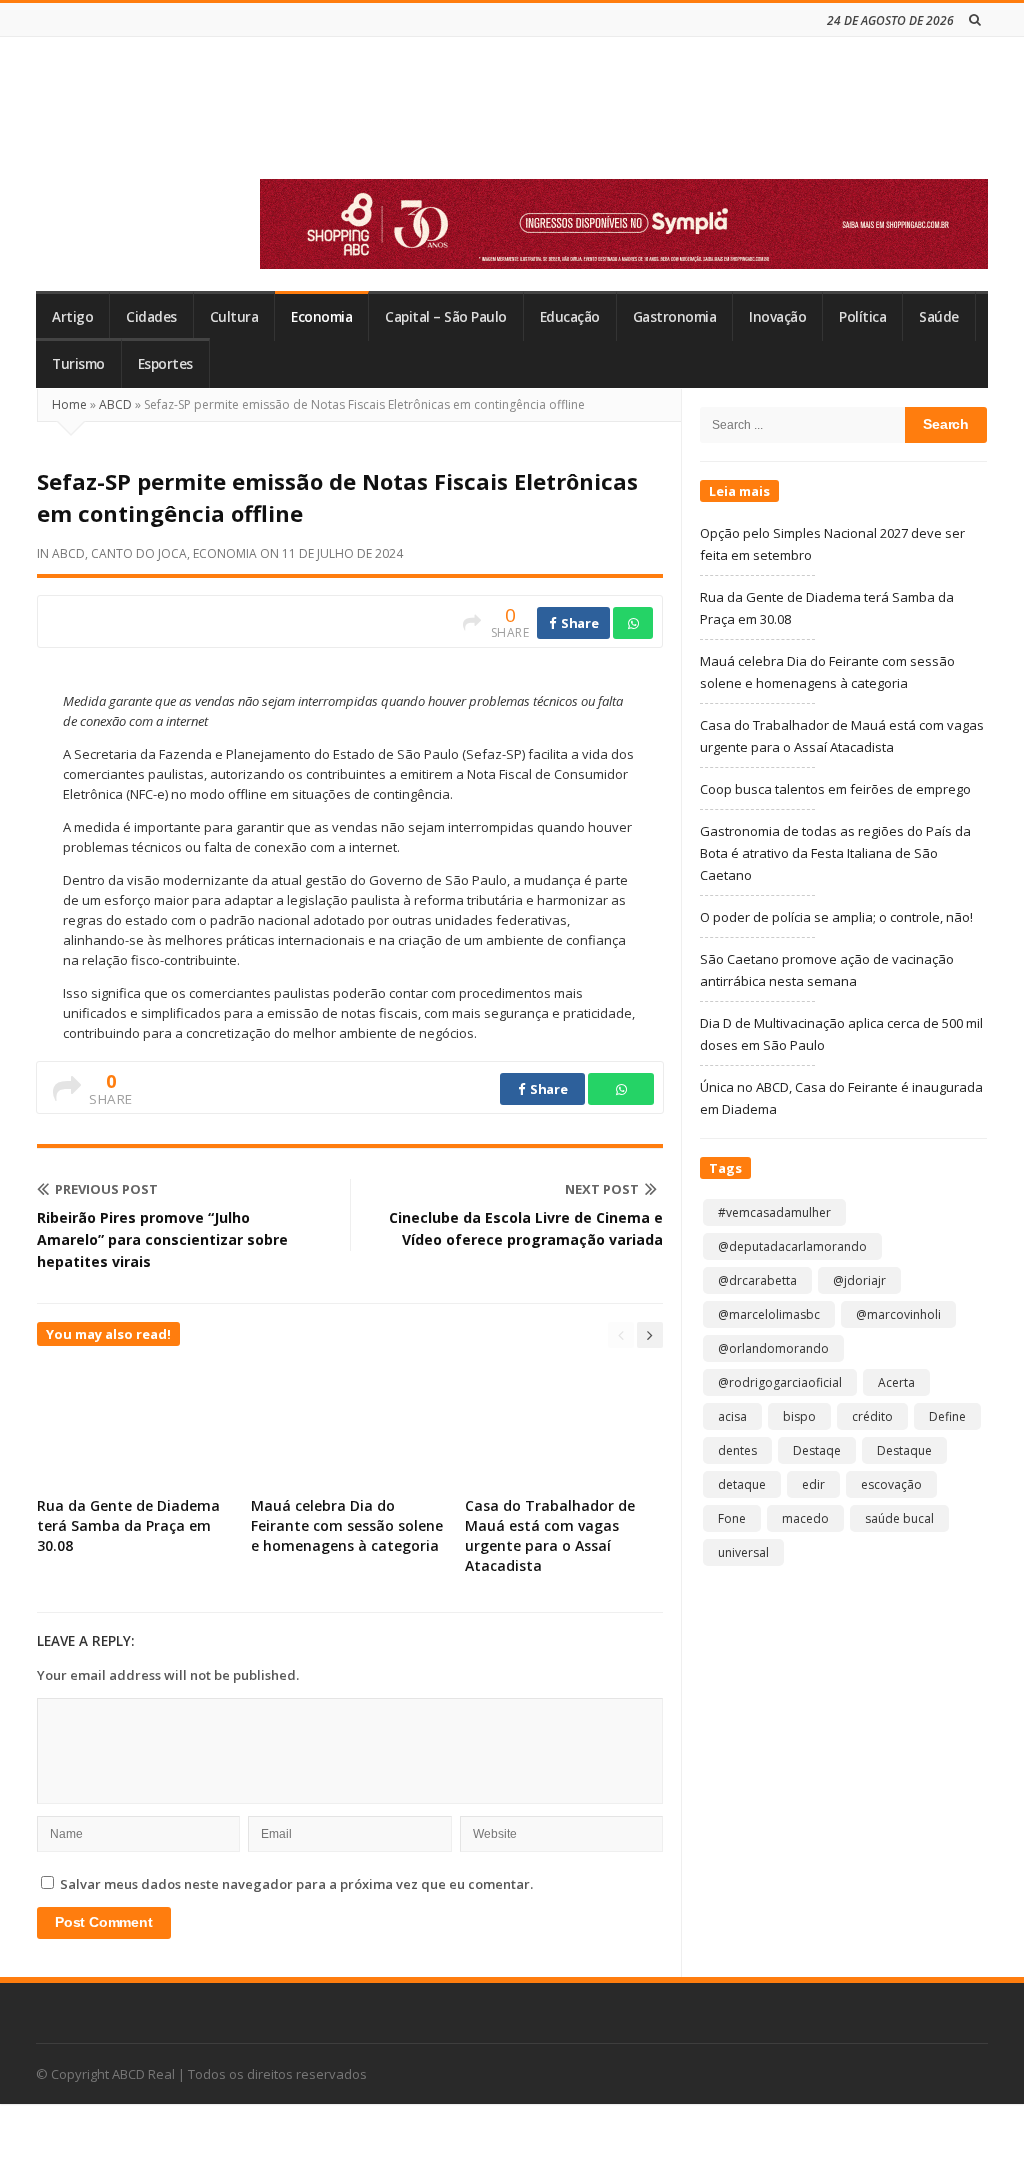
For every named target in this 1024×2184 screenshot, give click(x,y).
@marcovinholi (898, 1314)
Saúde (939, 317)
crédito (872, 1416)
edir (813, 1484)
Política (862, 317)
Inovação (777, 317)
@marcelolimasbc (769, 1314)
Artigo (72, 317)
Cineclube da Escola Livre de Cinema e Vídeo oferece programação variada (526, 1228)
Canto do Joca (139, 553)
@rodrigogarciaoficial (780, 1382)
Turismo (78, 364)
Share (578, 623)
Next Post (602, 1189)
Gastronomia (675, 317)
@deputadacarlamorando (792, 1246)
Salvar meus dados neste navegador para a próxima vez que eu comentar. (296, 1884)
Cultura (234, 317)
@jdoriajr (859, 1280)
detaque (742, 1484)
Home (69, 404)
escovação (891, 1484)
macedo (805, 1518)
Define (947, 1416)
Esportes (165, 364)
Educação (570, 317)
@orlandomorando (773, 1348)
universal (743, 1552)
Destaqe (817, 1450)
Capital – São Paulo (446, 317)
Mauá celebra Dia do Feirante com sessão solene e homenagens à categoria (347, 1525)
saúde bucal (899, 1518)
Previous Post (106, 1189)
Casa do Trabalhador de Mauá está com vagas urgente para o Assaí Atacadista (550, 1535)
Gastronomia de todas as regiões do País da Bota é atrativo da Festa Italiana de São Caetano (835, 853)
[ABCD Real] (181, 119)
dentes (737, 1450)
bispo (799, 1416)
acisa (732, 1416)
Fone (732, 1518)
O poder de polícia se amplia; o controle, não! (836, 917)
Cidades (151, 317)
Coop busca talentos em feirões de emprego (835, 789)
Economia (321, 317)
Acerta (896, 1382)
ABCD (115, 404)
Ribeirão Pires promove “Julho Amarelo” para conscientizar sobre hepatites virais (162, 1239)
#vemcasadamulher (774, 1212)
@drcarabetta (757, 1280)
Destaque (904, 1450)
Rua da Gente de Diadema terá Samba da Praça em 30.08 (128, 1525)
